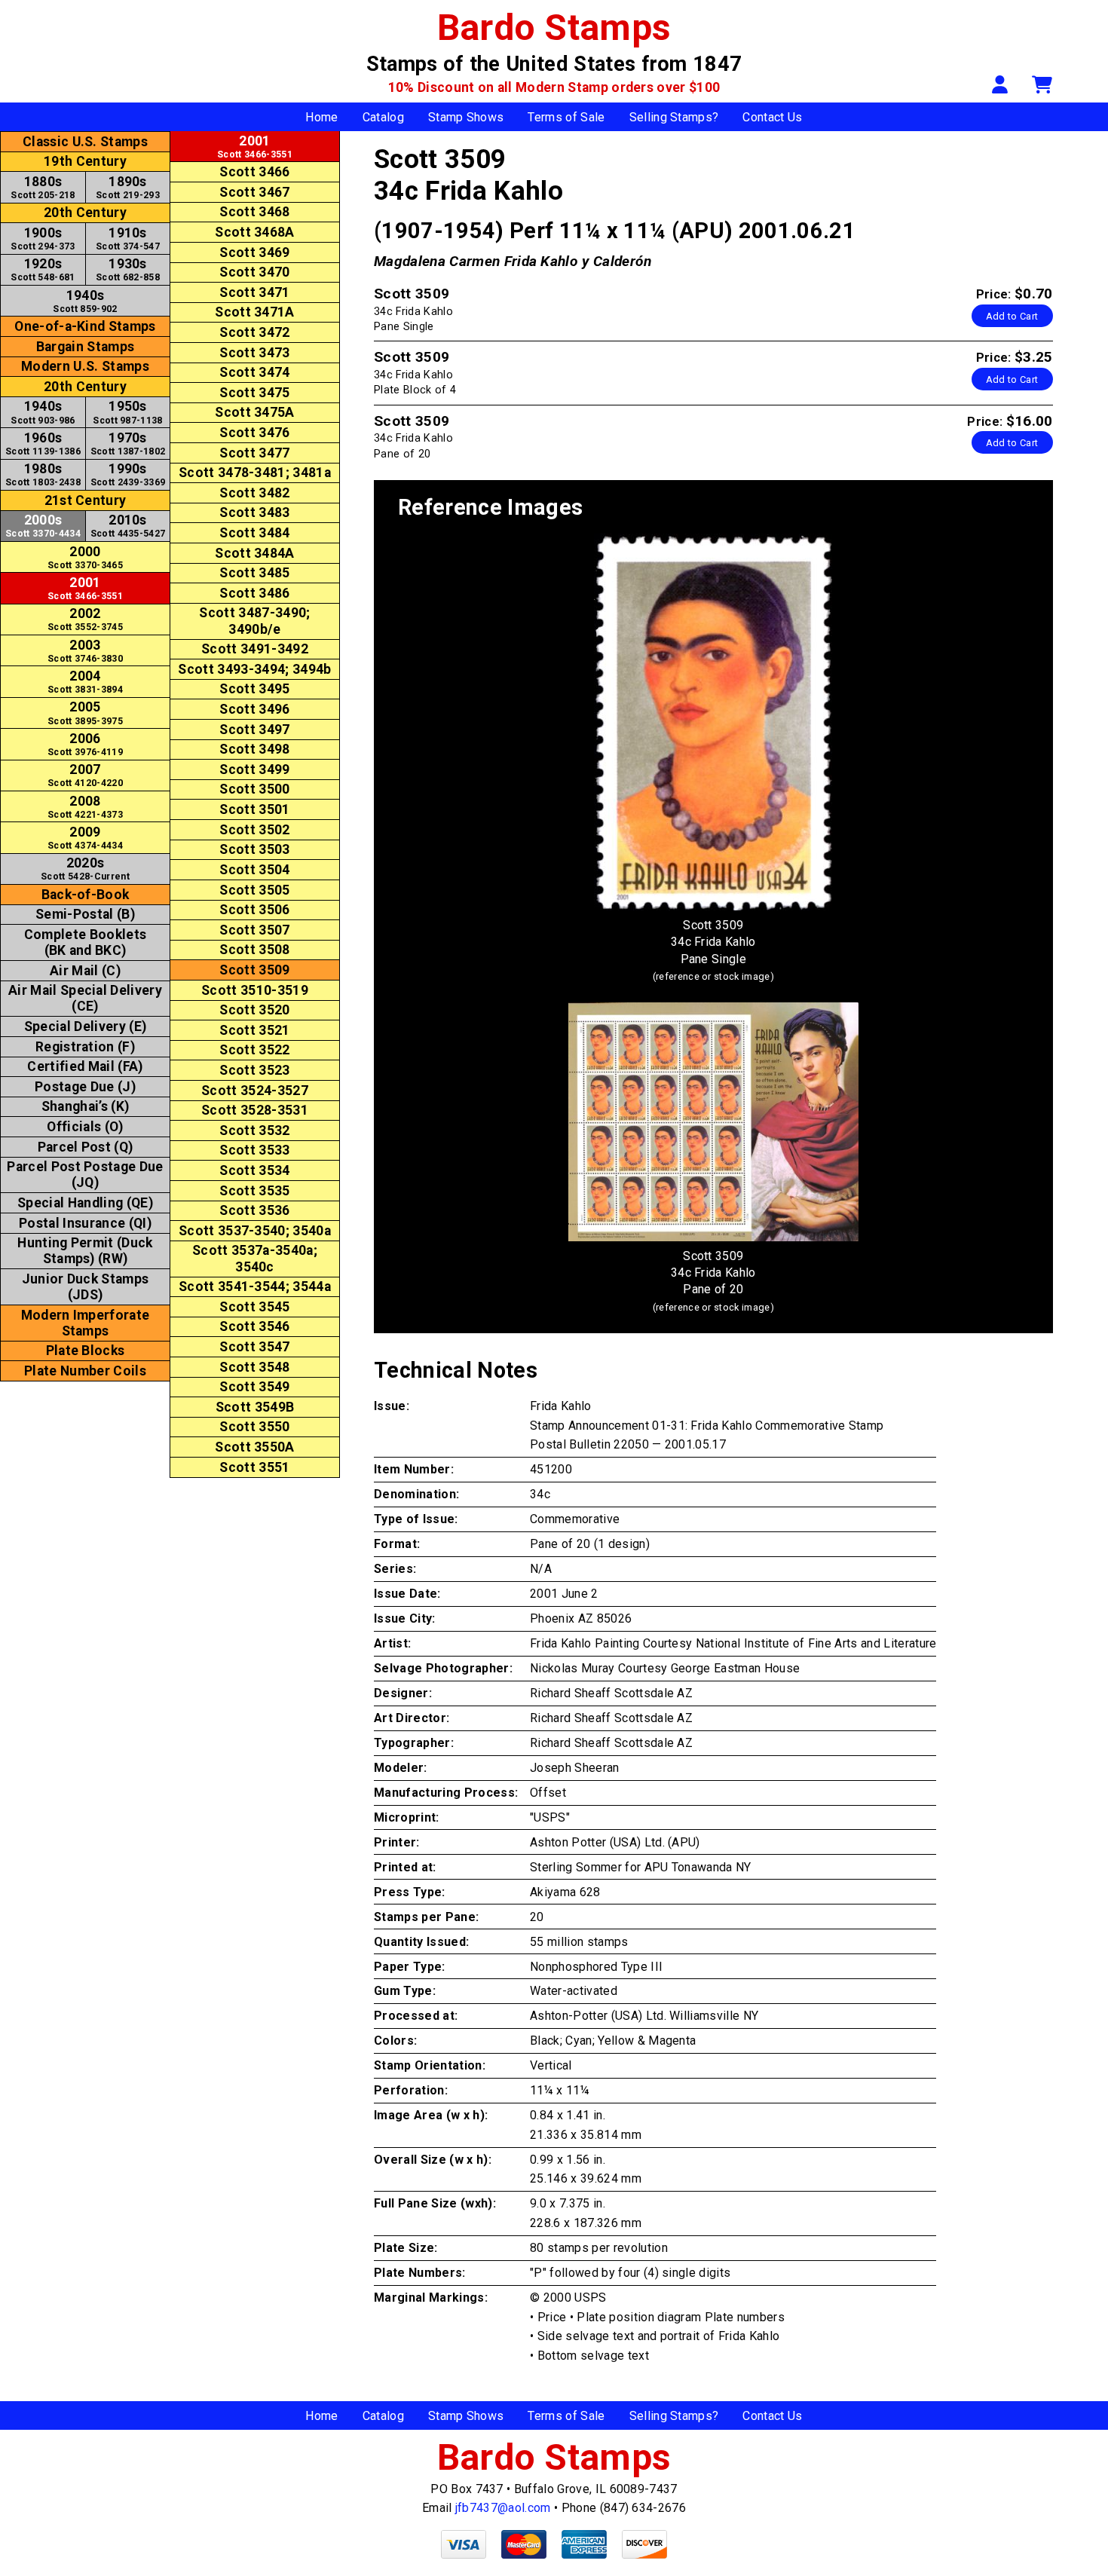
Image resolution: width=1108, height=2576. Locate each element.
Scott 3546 (254, 1326)
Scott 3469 (254, 252)
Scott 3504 (254, 870)
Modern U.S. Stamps (85, 366)
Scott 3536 (254, 1210)
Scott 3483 (254, 512)
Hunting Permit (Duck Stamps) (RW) (85, 1251)
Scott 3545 (254, 1307)
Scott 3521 (254, 1030)
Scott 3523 (254, 1070)
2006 (85, 744)
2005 (85, 713)
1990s (128, 474)
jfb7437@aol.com (503, 2508)
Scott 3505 (254, 890)
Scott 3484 (254, 533)
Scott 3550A (255, 1447)
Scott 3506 (254, 910)
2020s (85, 869)
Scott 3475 (254, 393)
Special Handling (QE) (85, 1203)
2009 (85, 838)
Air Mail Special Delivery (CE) (85, 998)
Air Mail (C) (85, 971)
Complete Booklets (85, 942)
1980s (43, 474)
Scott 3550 (254, 1427)
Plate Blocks (86, 1351)
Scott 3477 (254, 453)
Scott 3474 (254, 372)
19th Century (85, 161)
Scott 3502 (254, 830)
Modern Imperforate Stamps (86, 1323)
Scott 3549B (255, 1407)
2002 (85, 619)
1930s (128, 269)
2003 (85, 651)
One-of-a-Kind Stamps (85, 326)
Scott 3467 (254, 192)
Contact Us (772, 117)
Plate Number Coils (85, 1371)
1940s (85, 301)
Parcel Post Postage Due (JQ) (85, 1175)
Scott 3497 (254, 730)
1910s (128, 239)
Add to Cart (1012, 316)
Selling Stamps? (674, 117)
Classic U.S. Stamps (85, 142)
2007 (85, 775)
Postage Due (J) (85, 1087)
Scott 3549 (254, 1387)
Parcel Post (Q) (86, 1147)
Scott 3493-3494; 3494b (254, 669)
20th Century (85, 213)
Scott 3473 (254, 353)
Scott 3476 (254, 433)
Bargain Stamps (85, 347)
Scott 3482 (254, 493)
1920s (43, 269)
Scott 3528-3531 (255, 1110)
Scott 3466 (254, 172)
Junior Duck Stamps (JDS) (86, 1287)
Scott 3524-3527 (255, 1091)
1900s (43, 239)
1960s (43, 444)
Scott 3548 (254, 1367)
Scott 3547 (254, 1347)
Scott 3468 (254, 212)
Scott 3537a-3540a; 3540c (255, 1258)
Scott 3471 (254, 292)
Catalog (383, 117)
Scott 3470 (254, 272)
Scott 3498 (254, 749)
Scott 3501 (254, 809)
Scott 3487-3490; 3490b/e (254, 621)
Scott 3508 (254, 950)
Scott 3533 (254, 1150)
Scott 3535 (254, 1191)
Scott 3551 (254, 1467)
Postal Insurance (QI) (85, 1223)
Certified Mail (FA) (85, 1066)
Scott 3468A (255, 232)
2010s (128, 526)
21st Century (86, 500)
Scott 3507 (254, 930)
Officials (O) (85, 1127)
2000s (43, 526)
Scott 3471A (255, 312)
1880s (43, 187)
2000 (85, 557)
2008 (85, 807)
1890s (128, 187)
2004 (85, 682)
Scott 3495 (254, 689)
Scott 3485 (254, 573)
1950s (127, 412)
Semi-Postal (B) (85, 914)
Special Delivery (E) (85, 1026)
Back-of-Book (86, 895)
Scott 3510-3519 (255, 990)
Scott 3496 (254, 709)
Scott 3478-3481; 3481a (255, 473)
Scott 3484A (255, 553)
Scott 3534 (254, 1170)
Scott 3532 (254, 1130)
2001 (85, 588)
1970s (128, 444)
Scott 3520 (254, 1010)
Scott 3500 (254, 789)
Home (321, 117)
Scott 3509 (254, 970)
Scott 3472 (254, 332)
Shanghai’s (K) (85, 1106)
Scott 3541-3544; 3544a (255, 1286)
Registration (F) (85, 1047)
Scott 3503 (254, 849)
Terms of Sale (566, 117)
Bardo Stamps (554, 28)
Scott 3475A (255, 412)
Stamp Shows (466, 117)
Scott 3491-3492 (255, 649)
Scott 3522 (254, 1050)
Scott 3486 (254, 593)
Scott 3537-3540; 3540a (255, 1231)
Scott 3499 (254, 769)
